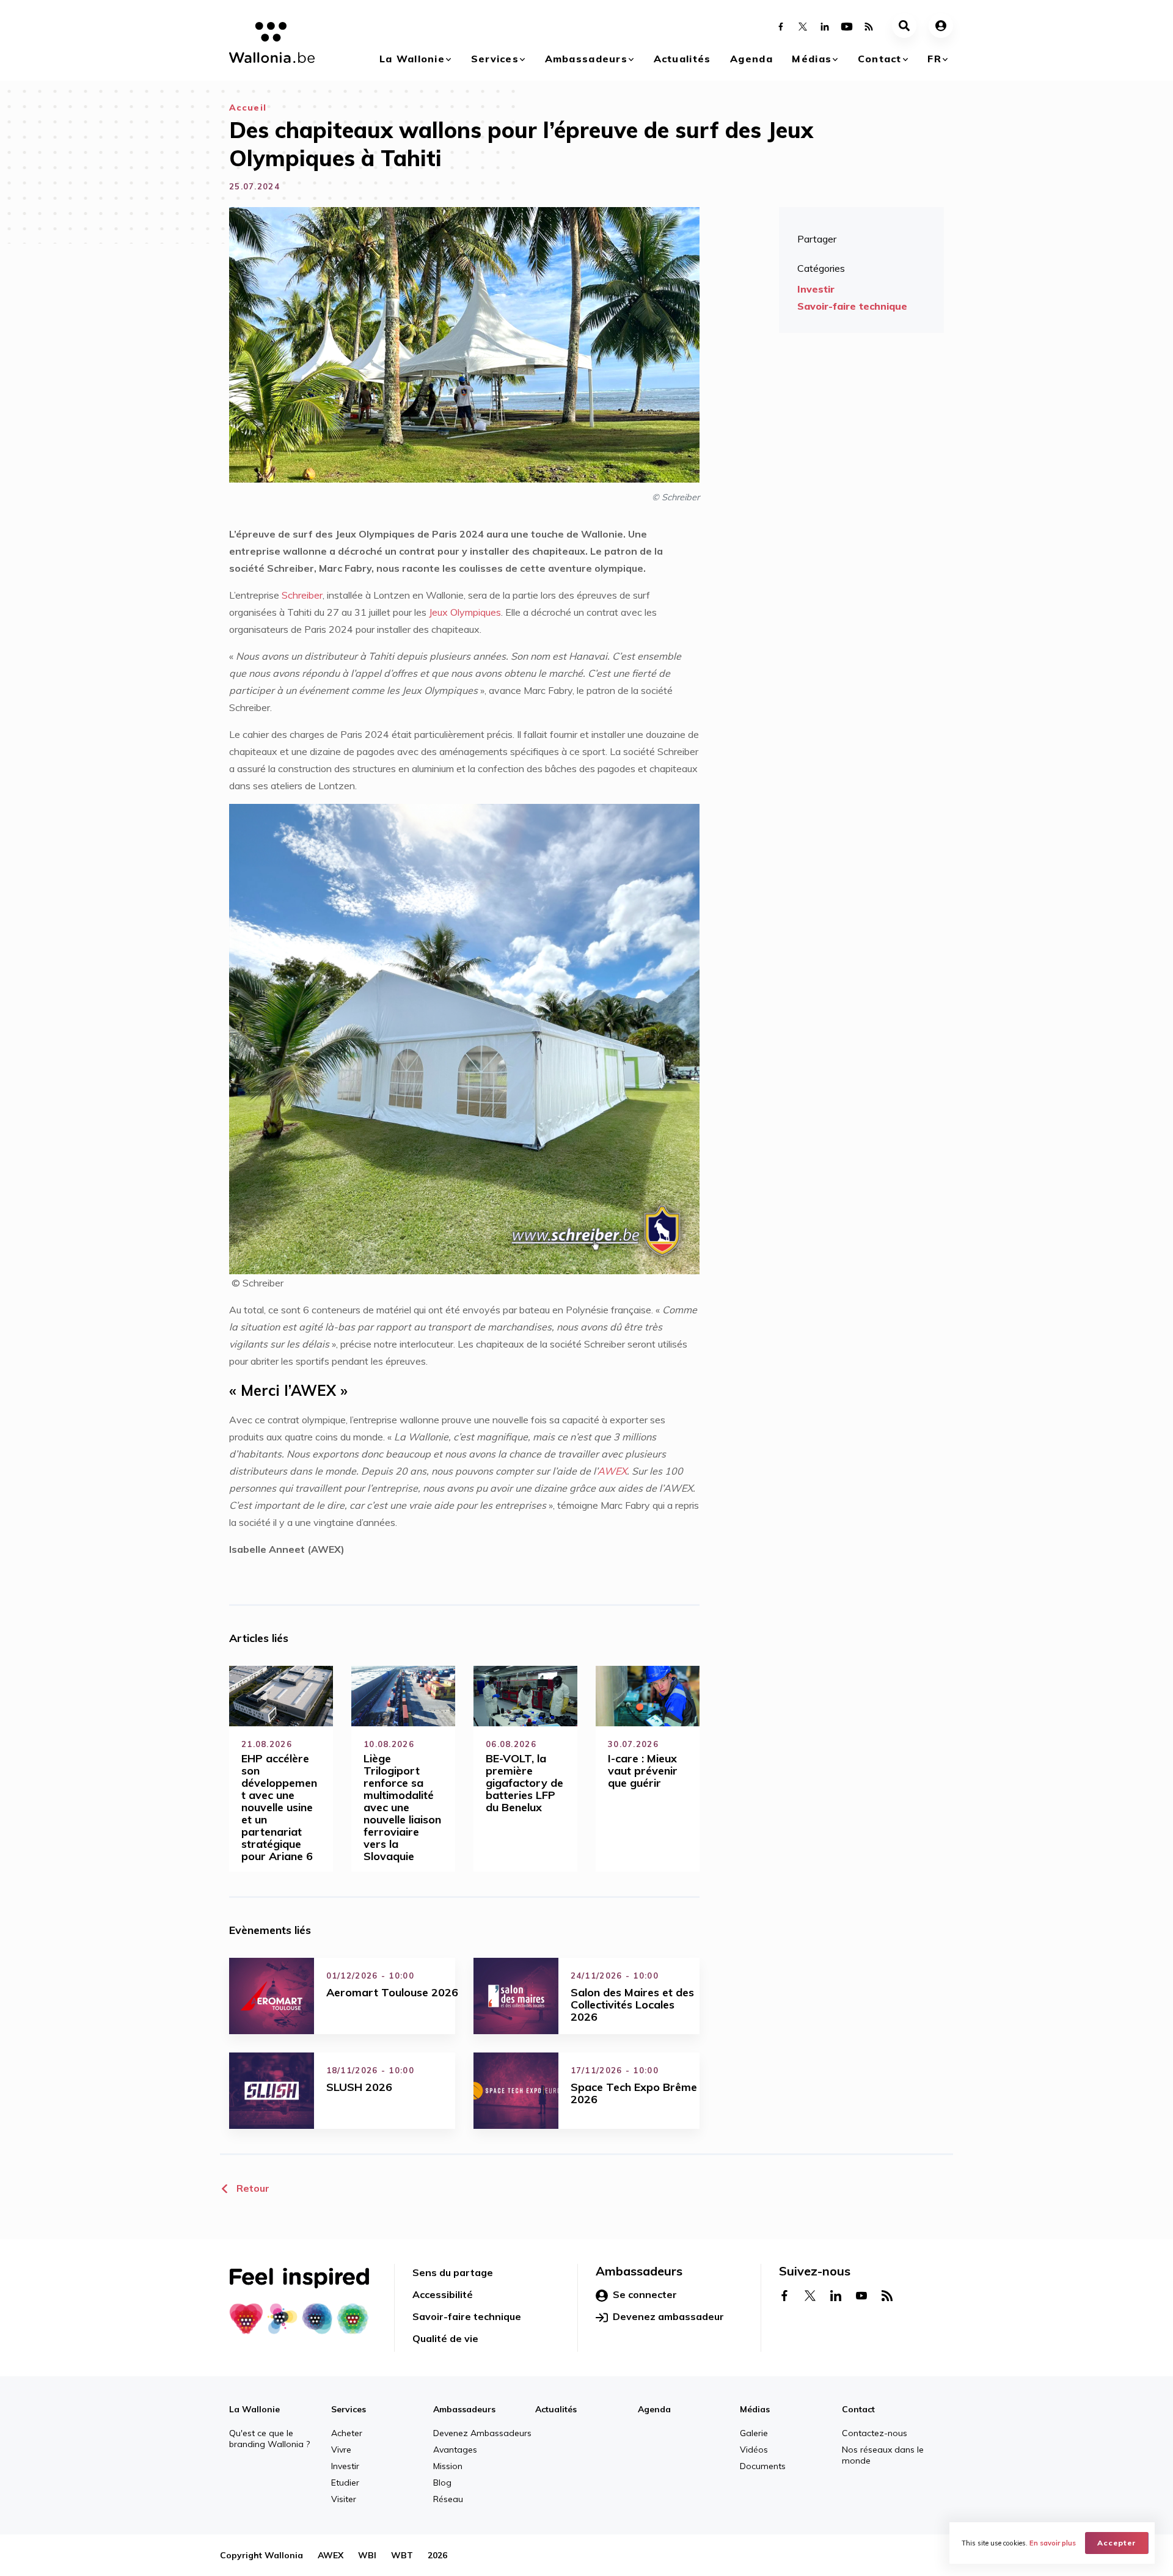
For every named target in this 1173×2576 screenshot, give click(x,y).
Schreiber (302, 595)
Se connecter (645, 2294)
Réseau (448, 2499)
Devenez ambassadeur (668, 2316)
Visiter (344, 2499)
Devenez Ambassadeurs (482, 2433)
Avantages (455, 2450)
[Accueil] (267, 45)
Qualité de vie (445, 2338)
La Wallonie (412, 59)
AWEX (612, 1471)
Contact (880, 59)
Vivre (341, 2450)
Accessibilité (443, 2294)
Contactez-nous (875, 2433)
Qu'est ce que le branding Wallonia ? (269, 2439)
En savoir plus (1053, 2543)
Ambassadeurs (586, 59)
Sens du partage (453, 2272)
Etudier (345, 2483)
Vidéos (754, 2450)
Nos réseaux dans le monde (883, 2455)
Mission (448, 2466)
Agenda (751, 59)
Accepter (1117, 2543)
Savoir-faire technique (852, 306)
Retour (252, 2188)
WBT (402, 2555)
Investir (816, 289)
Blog (442, 2483)
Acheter (347, 2433)
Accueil (248, 108)
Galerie (754, 2433)
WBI (367, 2555)
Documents (763, 2466)
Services (495, 59)
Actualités (682, 59)
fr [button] (934, 59)
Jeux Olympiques (465, 612)
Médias (812, 59)
